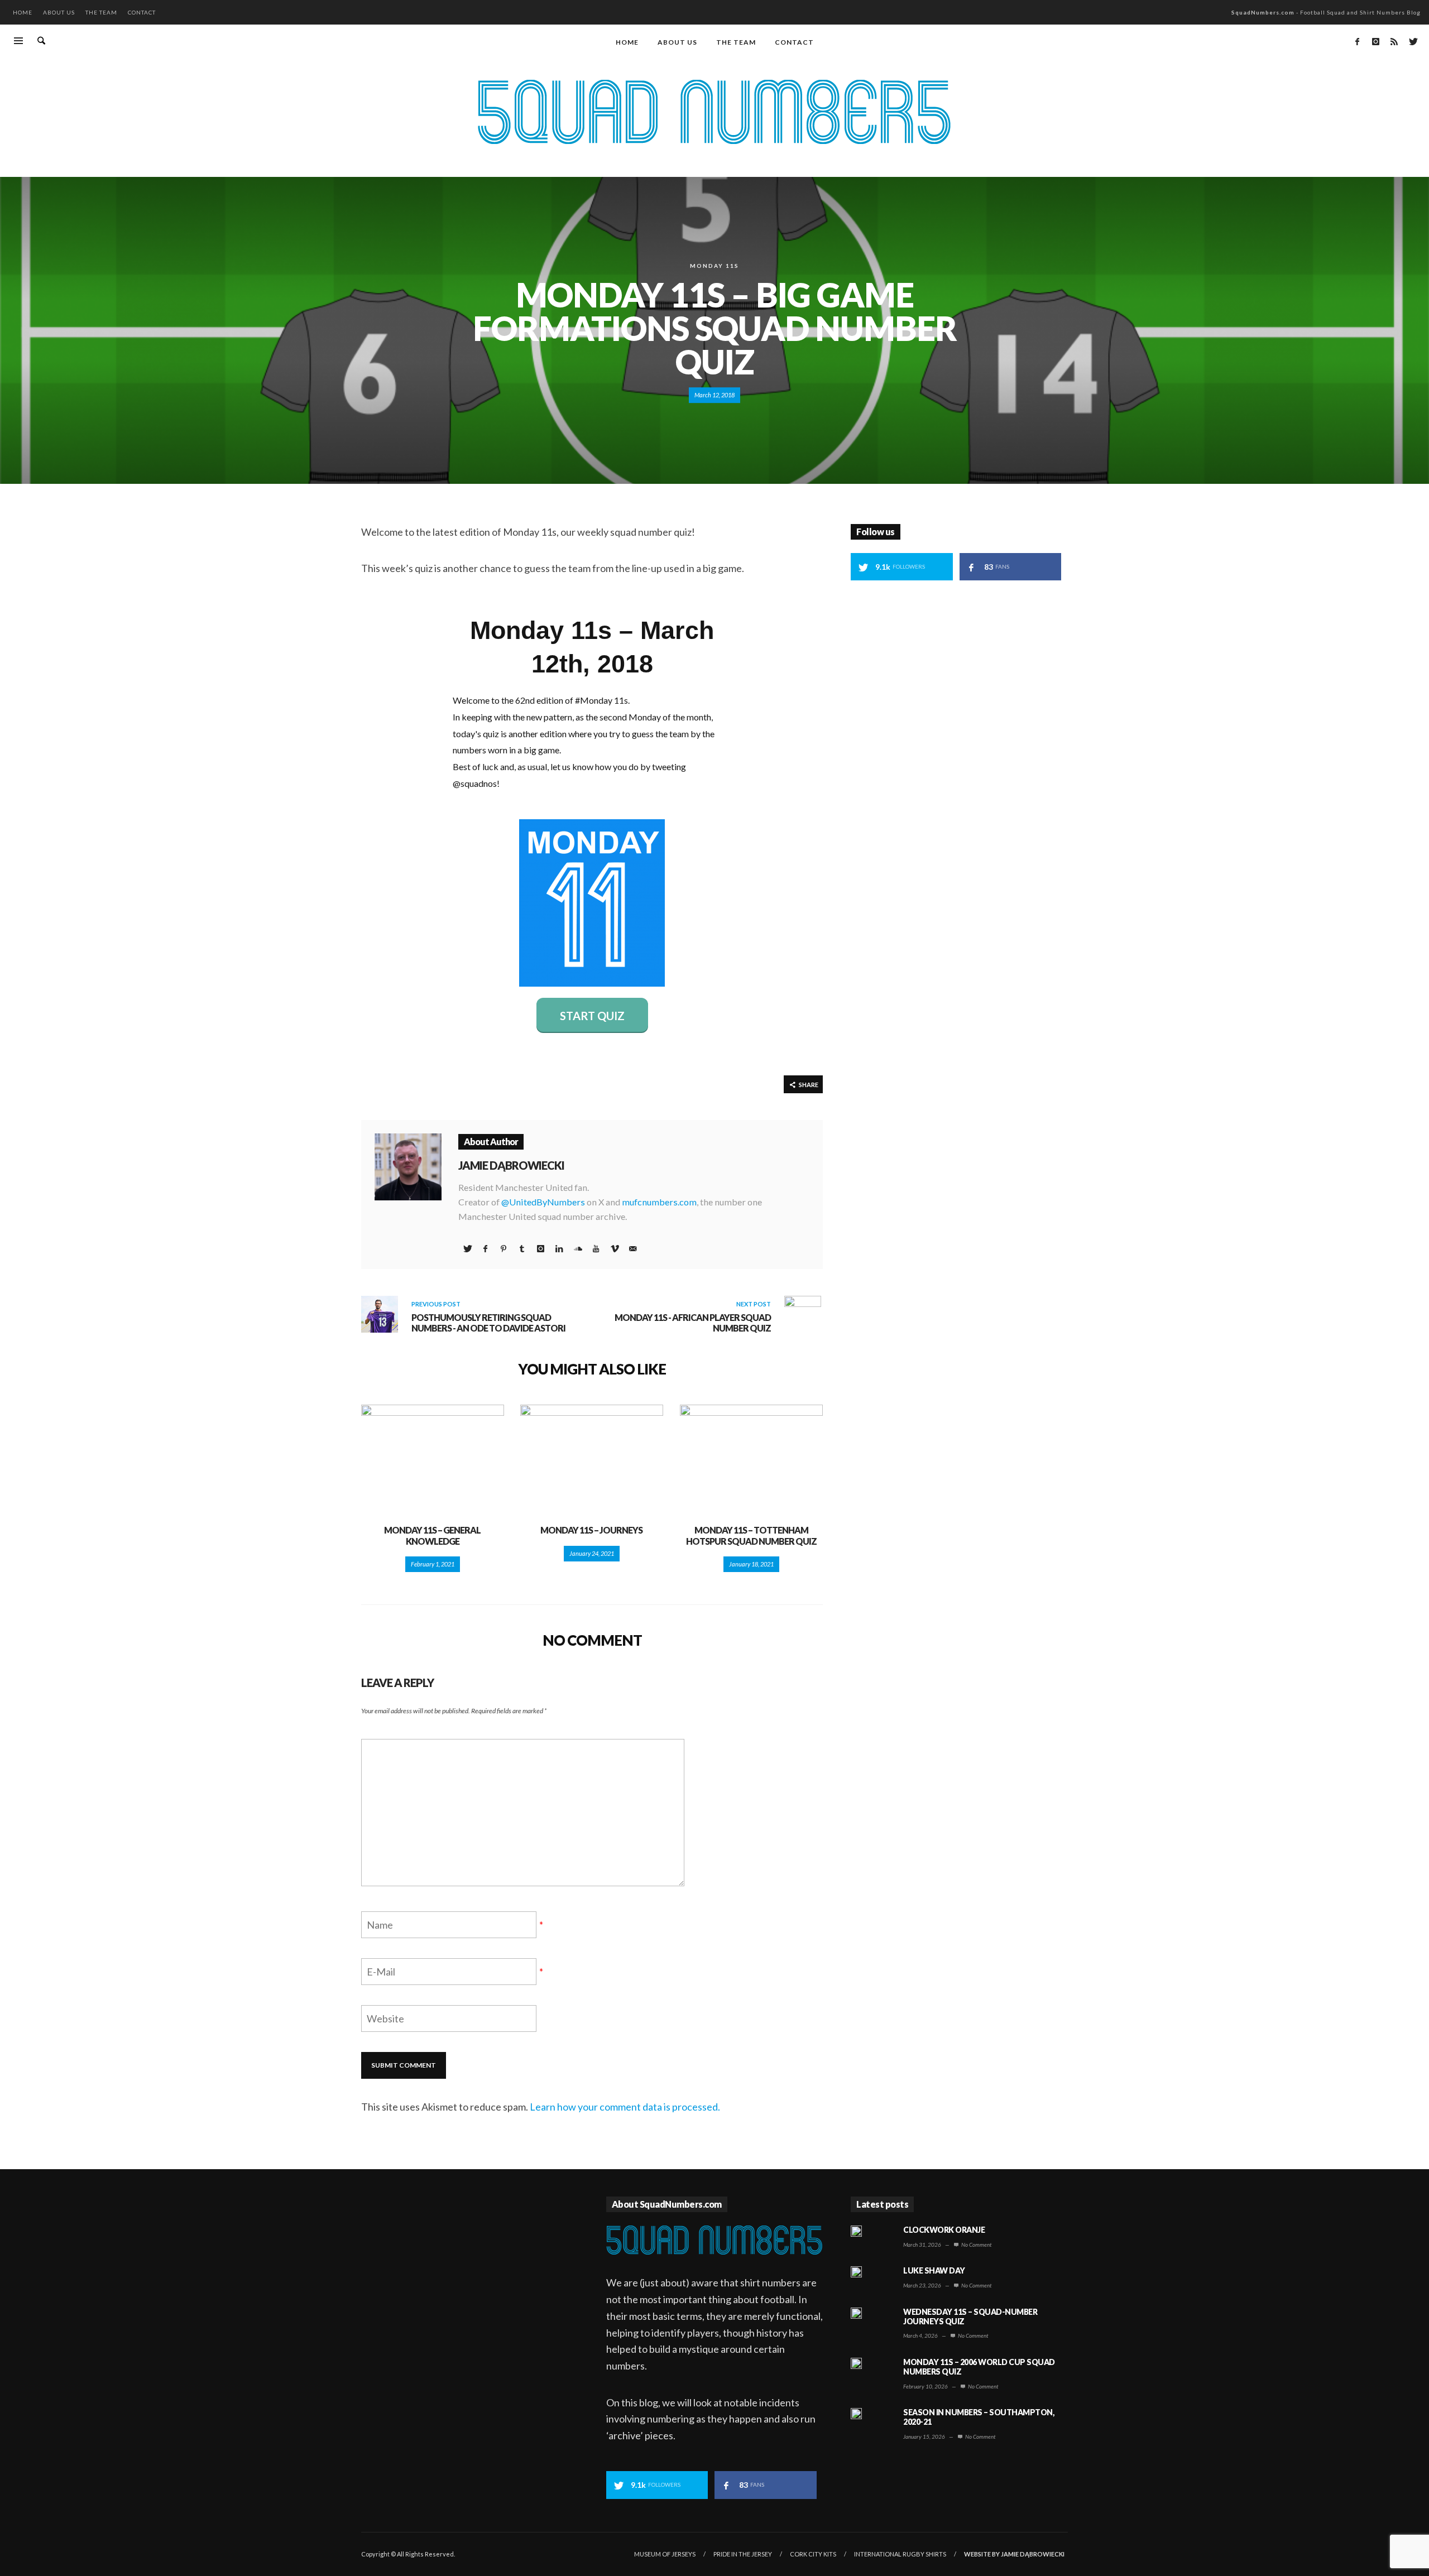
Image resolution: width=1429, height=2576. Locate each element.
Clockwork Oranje (944, 2230)
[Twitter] (1412, 41)
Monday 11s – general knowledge (432, 1535)
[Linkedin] (559, 1248)
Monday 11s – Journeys (591, 1530)
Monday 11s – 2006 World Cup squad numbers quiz (979, 2367)
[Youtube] (596, 1248)
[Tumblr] (522, 1248)
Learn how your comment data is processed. (625, 2107)
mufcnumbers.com (659, 1202)
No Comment (976, 2245)
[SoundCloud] (577, 1248)
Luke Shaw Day (934, 2270)
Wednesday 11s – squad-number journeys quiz (970, 2317)
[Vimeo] (614, 1248)
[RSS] (1394, 41)
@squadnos (475, 783)
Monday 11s (714, 266)
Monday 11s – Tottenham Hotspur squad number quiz (751, 1535)
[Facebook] (1357, 41)
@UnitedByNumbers (543, 1202)
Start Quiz (592, 1016)
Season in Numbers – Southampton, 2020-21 (979, 2417)
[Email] (632, 1248)
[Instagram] (1375, 41)
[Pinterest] (503, 1248)
